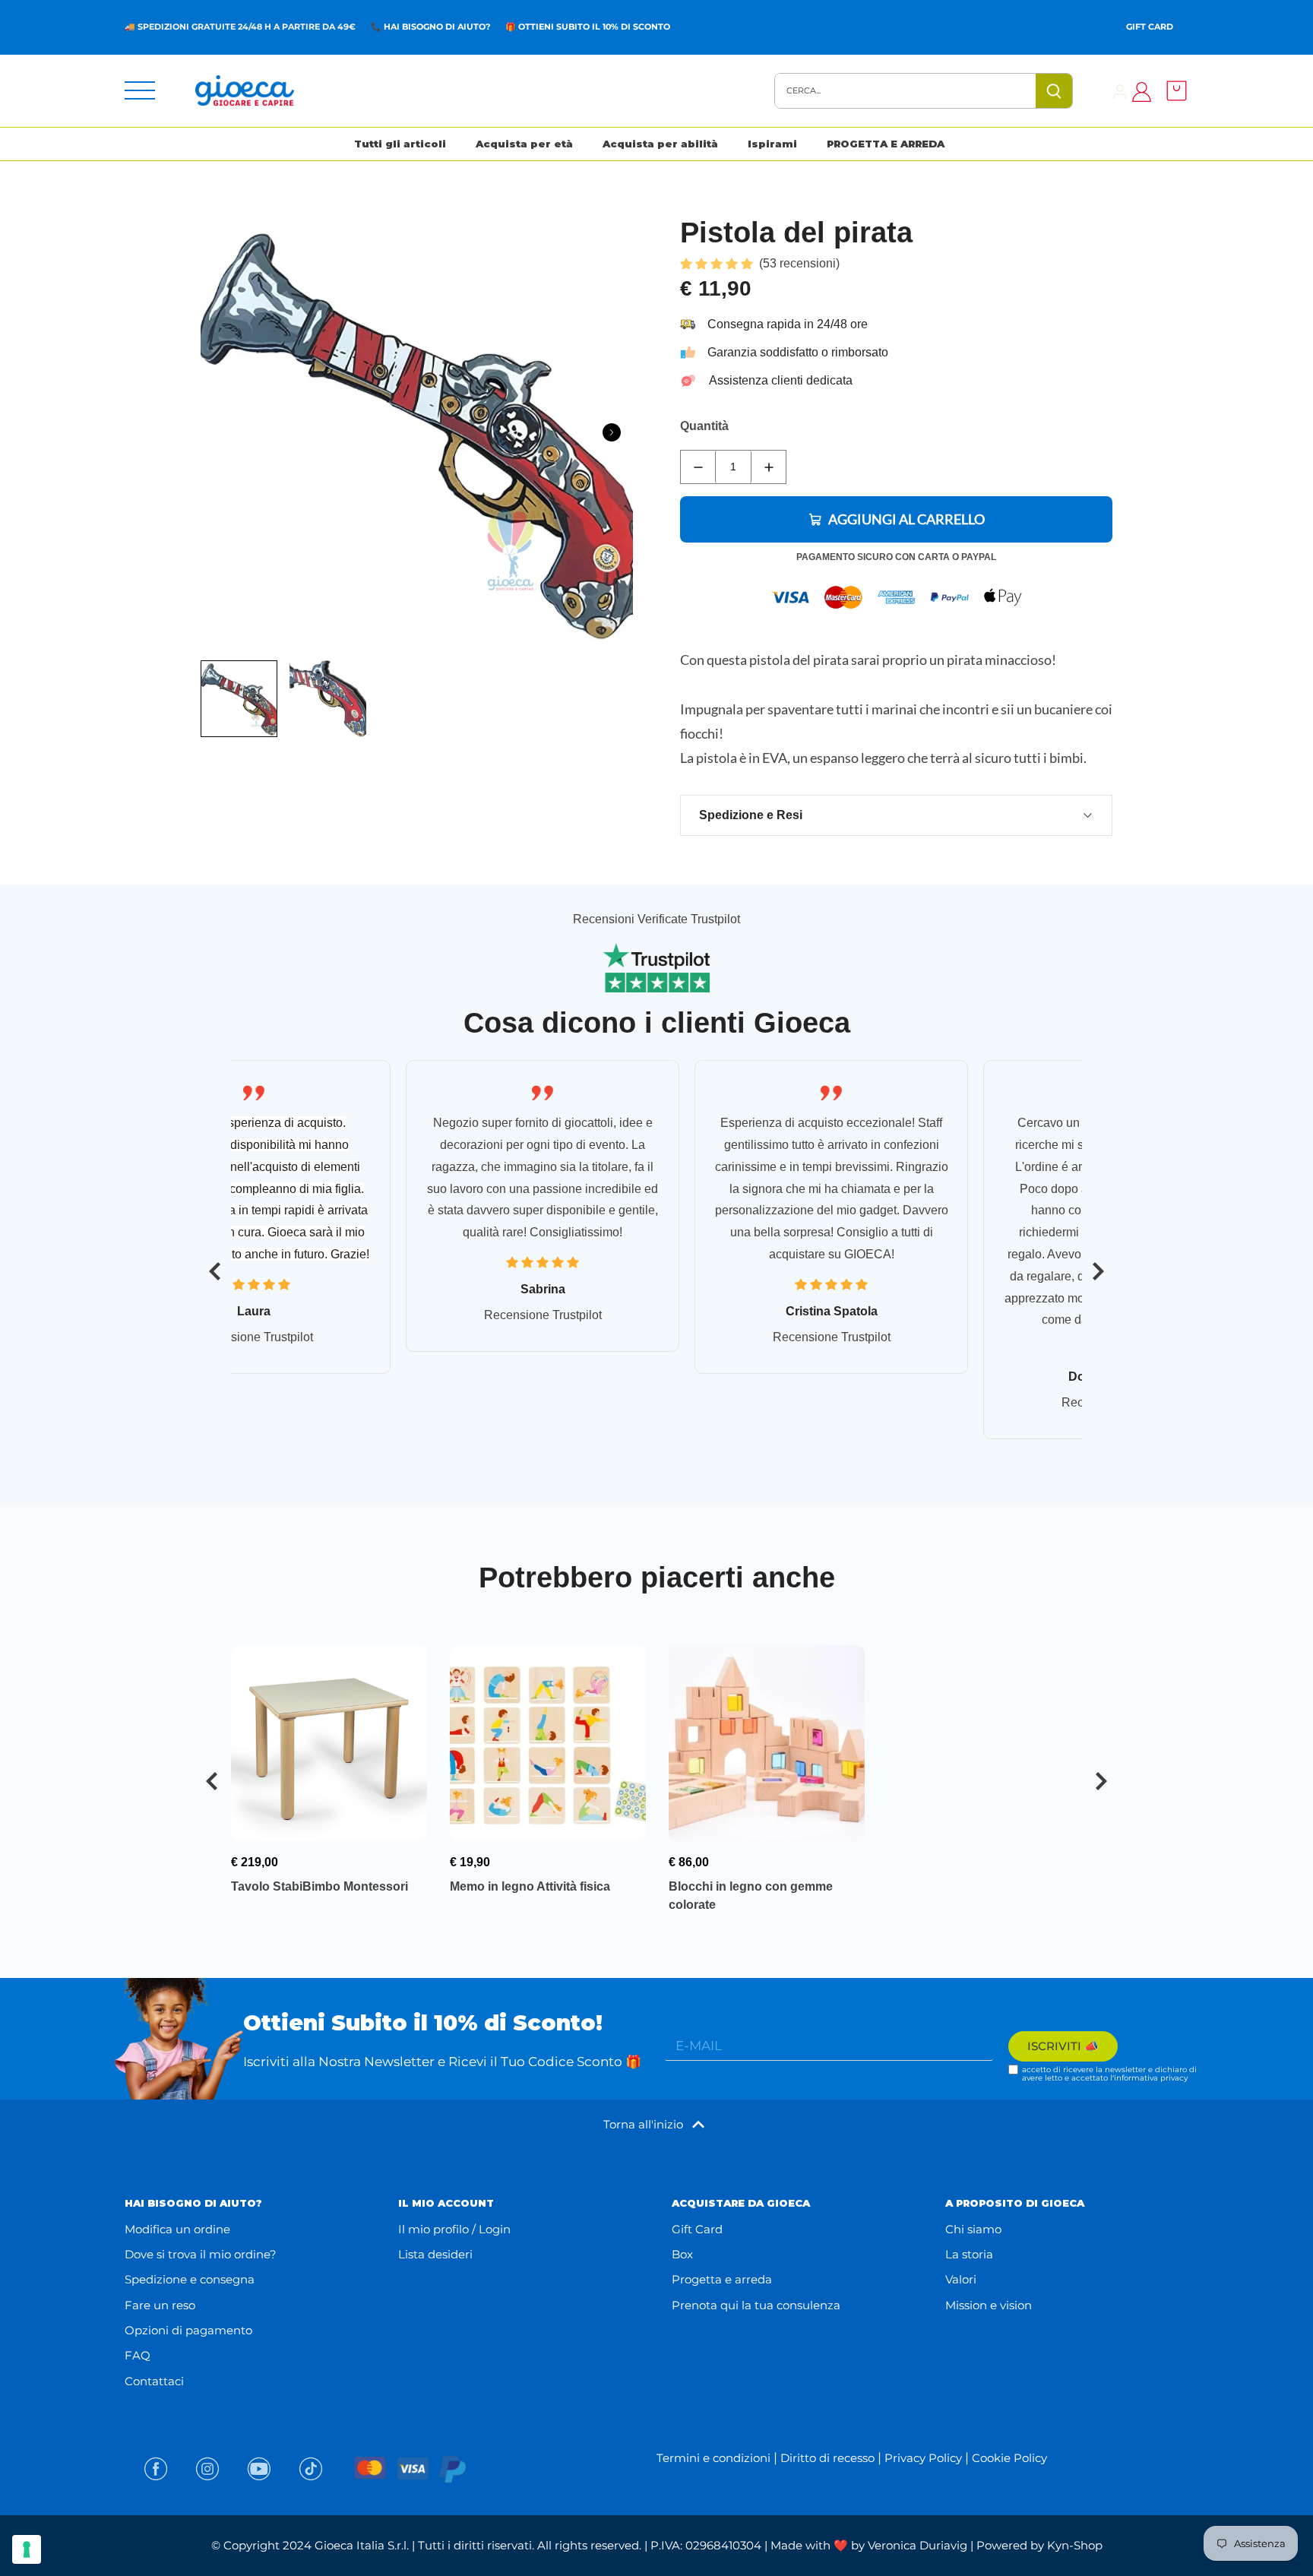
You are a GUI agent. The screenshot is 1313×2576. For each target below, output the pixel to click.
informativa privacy (1151, 2078)
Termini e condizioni (713, 2458)
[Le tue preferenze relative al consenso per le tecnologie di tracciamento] (27, 2549)
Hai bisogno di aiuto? (437, 27)
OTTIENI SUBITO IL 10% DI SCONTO (594, 27)
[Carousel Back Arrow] (215, 1271)
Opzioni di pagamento (188, 2330)
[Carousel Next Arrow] (612, 432)
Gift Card (1150, 27)
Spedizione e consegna (190, 2279)
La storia (969, 2254)
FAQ (138, 2355)
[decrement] (698, 467)
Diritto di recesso (827, 2458)
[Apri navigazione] (140, 90)
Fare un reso (160, 2305)
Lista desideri (435, 2254)
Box (682, 2254)
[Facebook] (156, 2469)
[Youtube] (259, 2469)
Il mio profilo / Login (454, 2229)
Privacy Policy (923, 2458)
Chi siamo (973, 2229)
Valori (961, 2279)
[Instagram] (207, 2469)
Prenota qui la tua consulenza (756, 2305)
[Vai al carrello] (1172, 91)
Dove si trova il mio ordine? (201, 2254)
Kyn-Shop (1075, 2545)
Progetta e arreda (722, 2279)
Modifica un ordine (177, 2229)
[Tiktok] (311, 2469)
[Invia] (1054, 91)
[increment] (769, 467)
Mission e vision (989, 2305)
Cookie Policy (1009, 2458)
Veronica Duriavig (918, 2545)
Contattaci (154, 2381)
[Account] (1120, 91)
